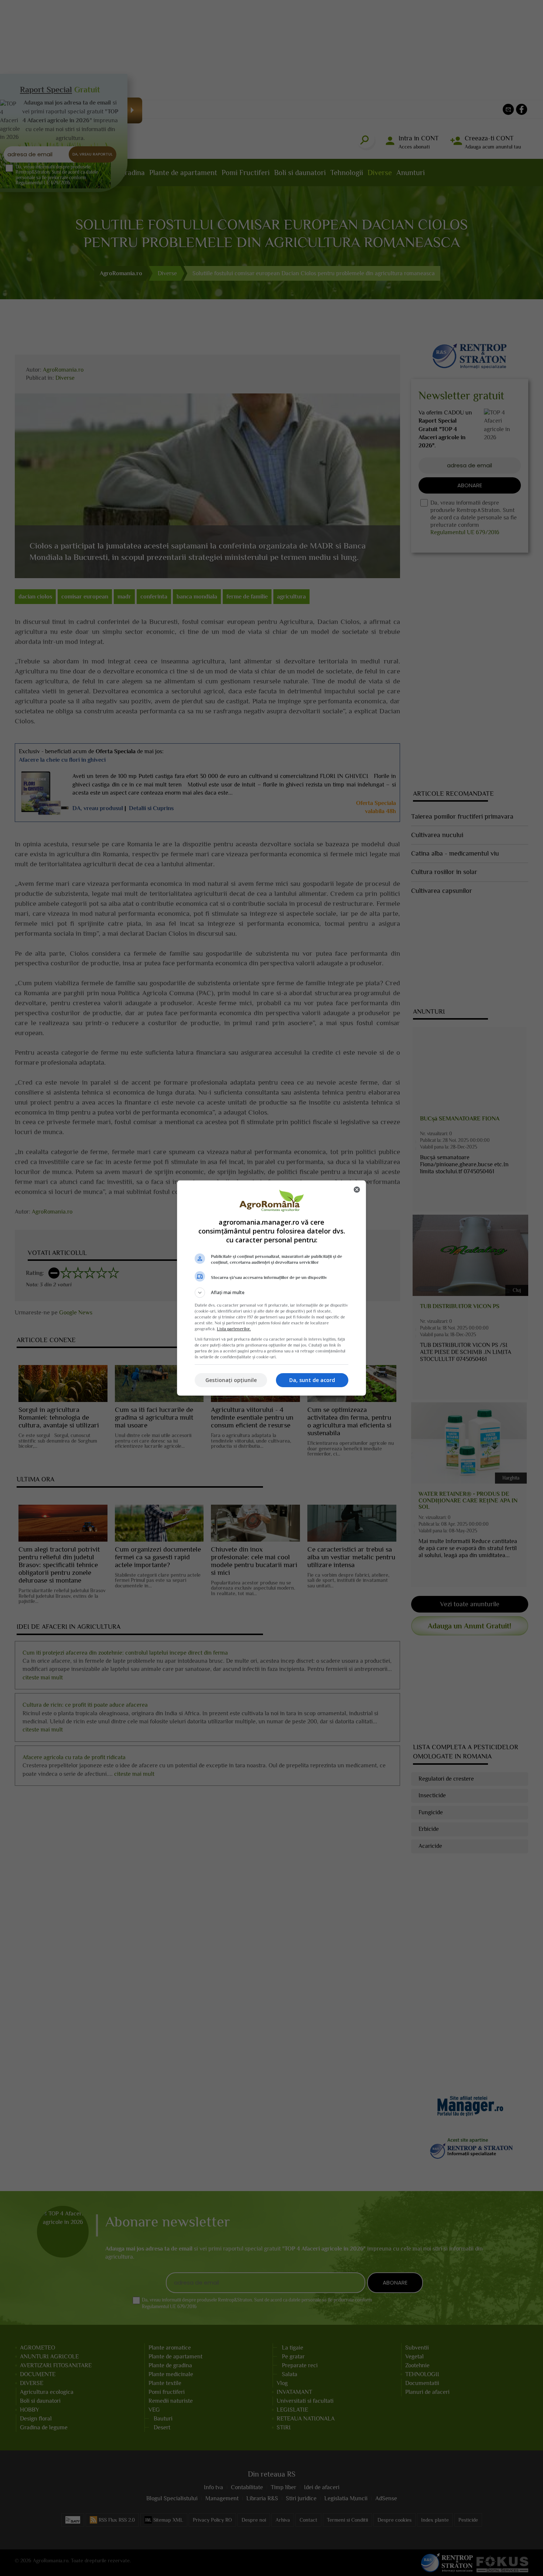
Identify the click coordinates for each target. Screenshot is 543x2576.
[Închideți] (357, 1190)
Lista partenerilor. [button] (234, 1329)
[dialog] (271, 1288)
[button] (271, 1293)
